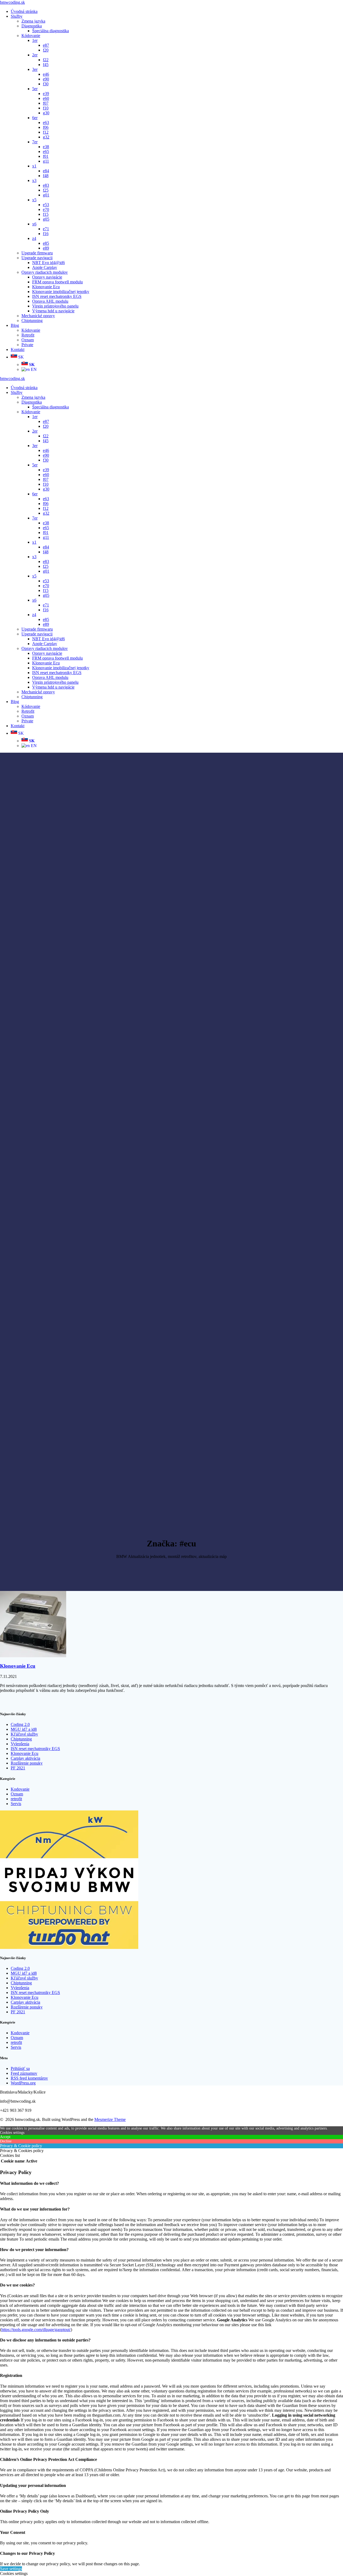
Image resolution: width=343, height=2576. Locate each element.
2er (35, 55)
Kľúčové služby (24, 1734)
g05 (46, 219)
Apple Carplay (45, 267)
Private (27, 345)
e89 (46, 248)
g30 (46, 113)
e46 (46, 74)
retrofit (16, 1799)
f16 (46, 234)
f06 (46, 127)
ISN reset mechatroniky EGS (57, 296)
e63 (46, 122)
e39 (46, 94)
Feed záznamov (24, 2073)
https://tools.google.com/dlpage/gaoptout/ (36, 2330)
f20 (46, 50)
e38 (46, 147)
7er (35, 142)
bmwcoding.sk (12, 2)
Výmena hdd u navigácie (53, 311)
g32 (46, 137)
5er (35, 89)
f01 (46, 156)
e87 (46, 45)
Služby (17, 16)
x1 (34, 166)
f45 (46, 65)
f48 (46, 176)
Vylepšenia (20, 1744)
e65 (46, 151)
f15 (46, 214)
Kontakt (18, 350)
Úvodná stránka (24, 11)
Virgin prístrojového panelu (55, 306)
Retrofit (28, 335)
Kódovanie (31, 36)
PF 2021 (18, 1768)
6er (35, 118)
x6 (34, 224)
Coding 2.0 (20, 1724)
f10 (46, 108)
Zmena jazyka (33, 21)
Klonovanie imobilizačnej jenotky (61, 292)
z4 (34, 238)
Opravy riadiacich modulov (45, 272)
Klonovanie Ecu (46, 287)
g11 (46, 161)
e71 (46, 229)
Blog (15, 325)
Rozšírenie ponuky (27, 1763)
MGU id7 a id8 (24, 1729)
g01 (46, 195)
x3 (34, 180)
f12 (46, 132)
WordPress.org (23, 2083)
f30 (46, 84)
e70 (46, 209)
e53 (46, 205)
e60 (46, 98)
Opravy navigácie (47, 277)
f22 (46, 60)
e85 (46, 243)
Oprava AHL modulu (50, 301)
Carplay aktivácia (25, 1758)
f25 (46, 190)
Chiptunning (32, 321)
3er (35, 69)
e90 (46, 79)
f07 (46, 103)
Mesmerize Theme (110, 2119)
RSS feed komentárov (29, 2078)
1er (35, 40)
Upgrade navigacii (37, 258)
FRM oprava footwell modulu (57, 282)
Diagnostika (32, 26)
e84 (46, 171)
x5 (34, 200)
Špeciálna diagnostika (51, 31)
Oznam (28, 340)
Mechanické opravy (38, 316)
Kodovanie (20, 1789)
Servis (16, 1804)
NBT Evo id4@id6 (49, 263)
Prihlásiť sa (20, 2068)
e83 (46, 185)
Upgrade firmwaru (37, 253)
